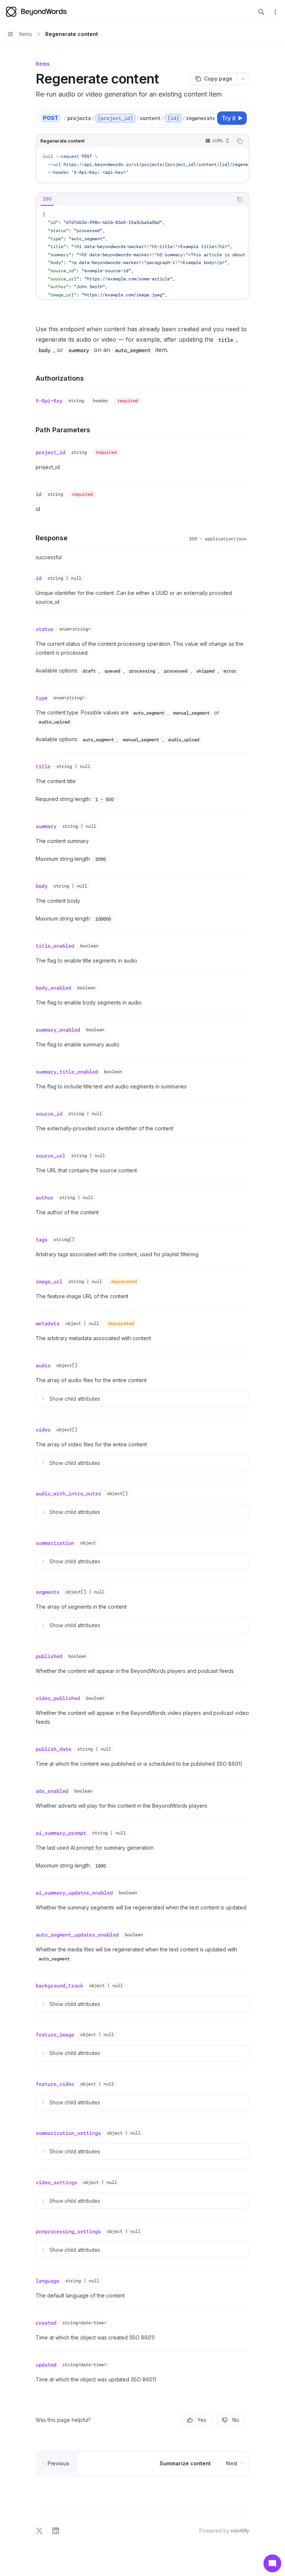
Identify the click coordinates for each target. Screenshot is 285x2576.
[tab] (47, 199)
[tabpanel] (142, 252)
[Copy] (208, 118)
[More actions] (275, 12)
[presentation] (139, 118)
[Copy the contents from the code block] (240, 141)
